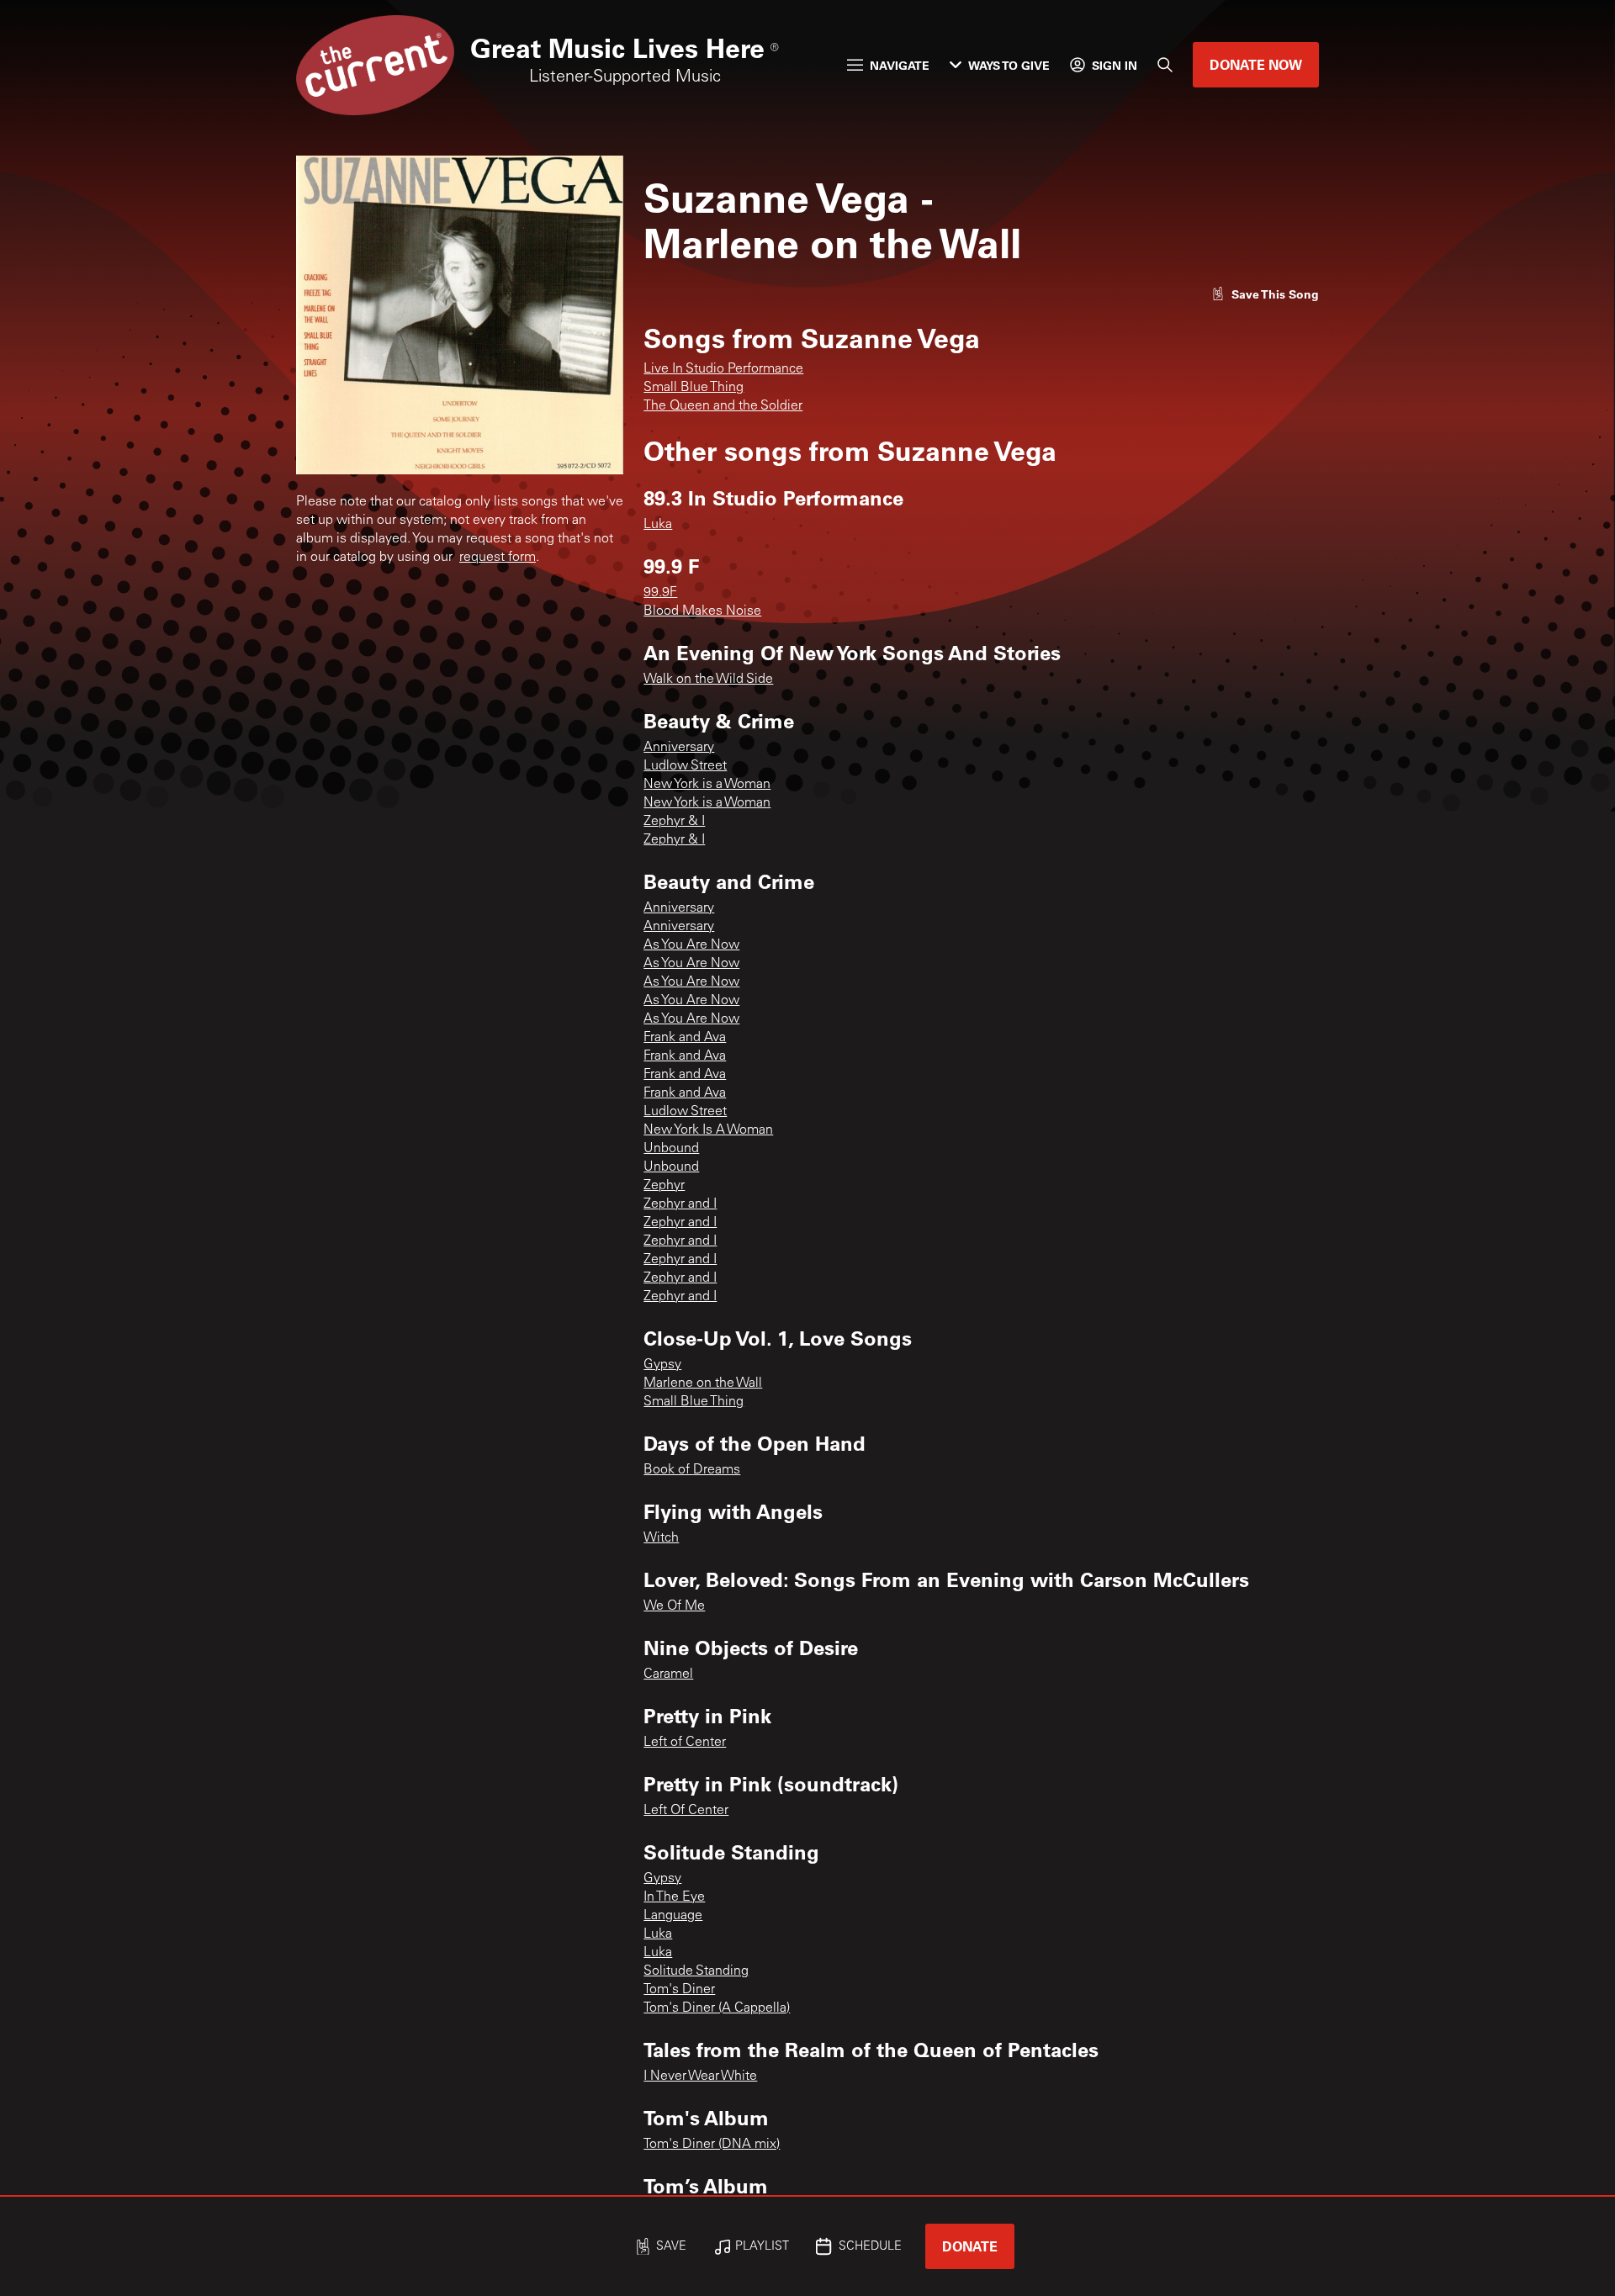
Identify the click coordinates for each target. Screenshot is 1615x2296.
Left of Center (685, 1743)
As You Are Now (691, 945)
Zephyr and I (680, 1204)
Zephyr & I (674, 822)
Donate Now (1256, 64)
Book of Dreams (692, 1470)
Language (673, 1916)
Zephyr (664, 1186)
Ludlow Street (685, 766)
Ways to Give (1009, 65)
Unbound (671, 1149)
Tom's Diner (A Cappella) (717, 2008)
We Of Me (674, 1606)
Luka (658, 525)
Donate (970, 2246)
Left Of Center (686, 1811)
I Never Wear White (700, 2076)
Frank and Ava (685, 1038)
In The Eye (674, 1897)
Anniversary (679, 748)
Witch (661, 1538)
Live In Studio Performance (723, 369)
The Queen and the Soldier (723, 406)
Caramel (668, 1674)
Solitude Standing (696, 1971)
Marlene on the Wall (703, 1383)
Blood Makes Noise (702, 611)
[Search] (1165, 65)
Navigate (900, 65)
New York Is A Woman (708, 1130)
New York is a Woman (707, 785)
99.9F (660, 593)
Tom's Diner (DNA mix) (712, 2145)
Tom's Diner (679, 1990)
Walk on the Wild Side (708, 680)
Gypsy (662, 1365)
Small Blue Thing (694, 388)
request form (498, 558)
